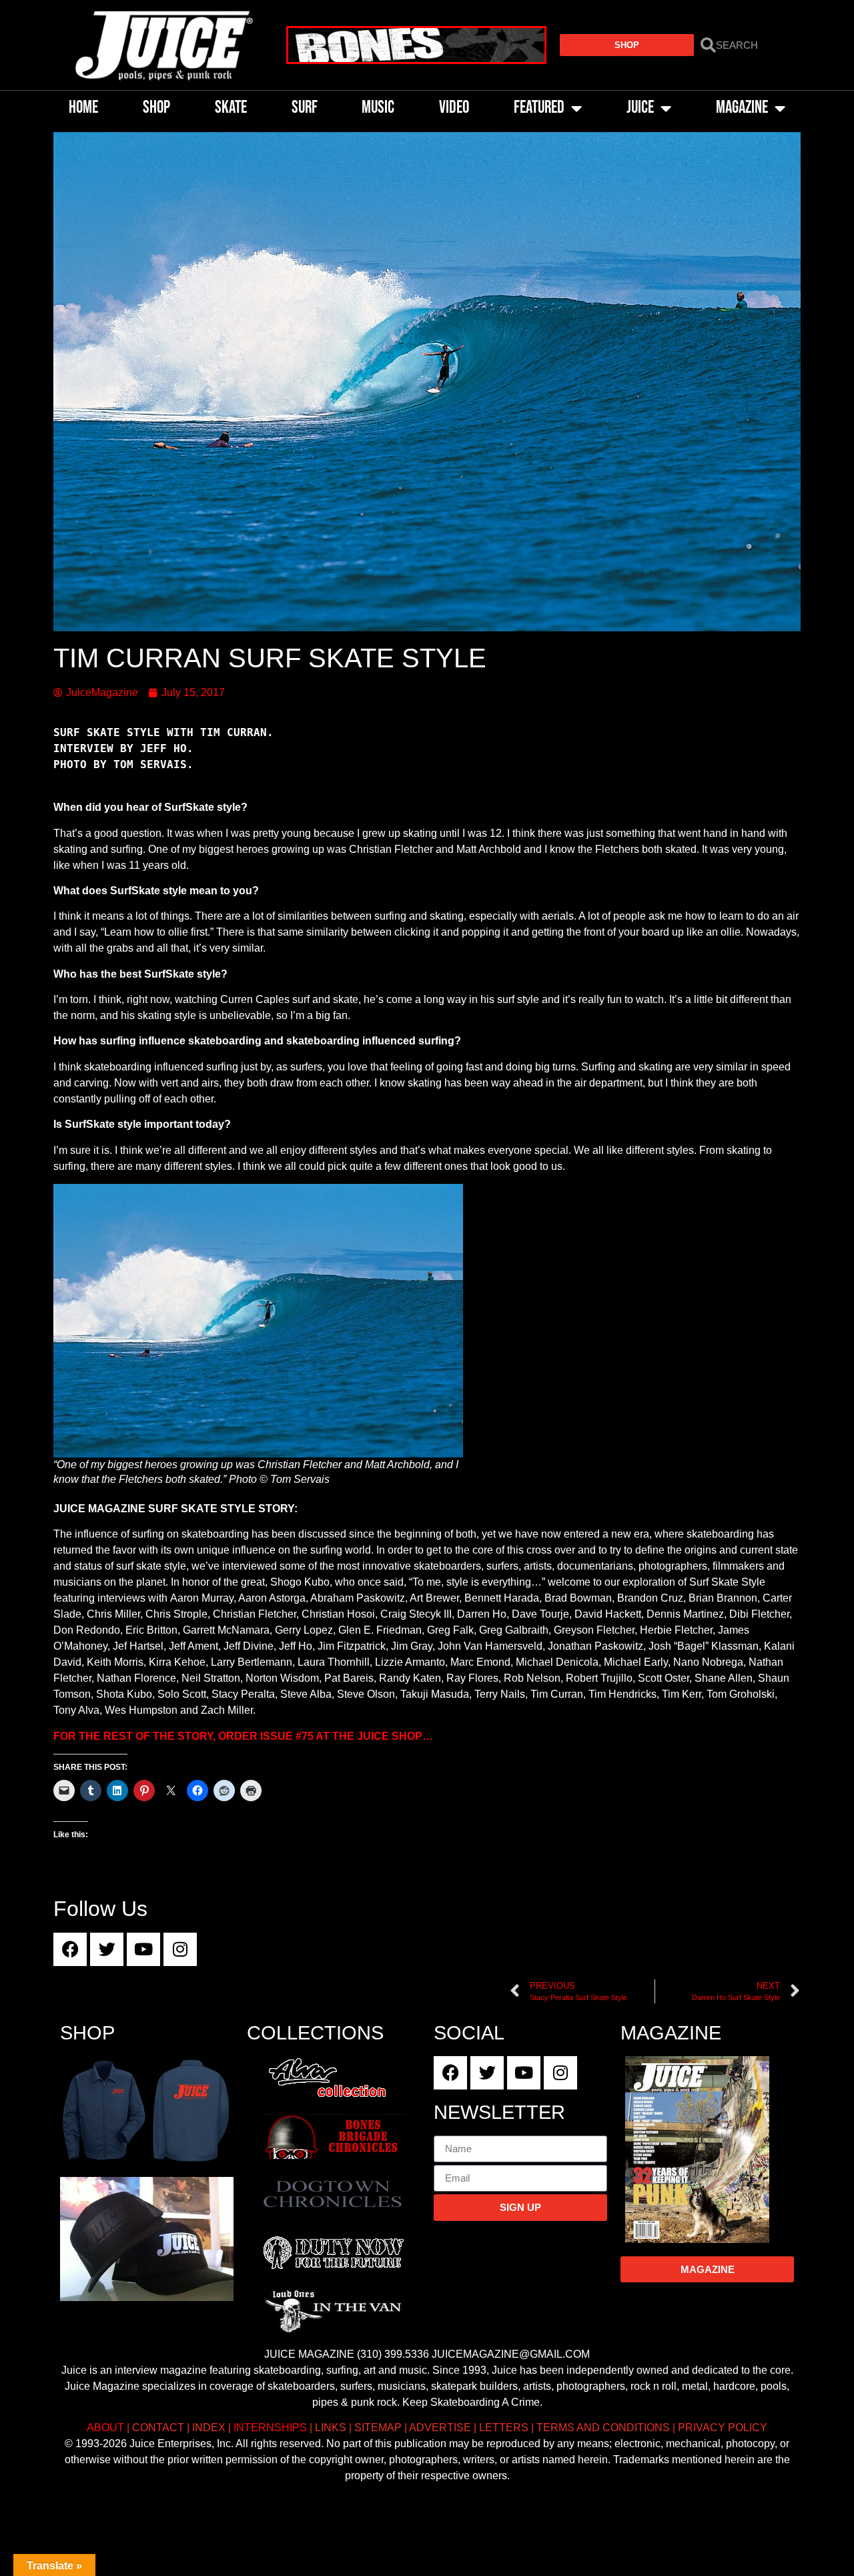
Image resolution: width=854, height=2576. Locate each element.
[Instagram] (180, 1949)
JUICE (640, 108)
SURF (305, 108)
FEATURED (539, 108)
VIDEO (454, 108)
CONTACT (158, 2428)
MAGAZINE (742, 108)
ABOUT (105, 2428)
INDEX (209, 2428)
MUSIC (378, 108)
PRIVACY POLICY (723, 2428)
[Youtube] (143, 1949)
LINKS (331, 2428)
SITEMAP (378, 2428)
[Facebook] (70, 1949)
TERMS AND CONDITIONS (603, 2428)
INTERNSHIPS (270, 2428)
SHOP (156, 108)
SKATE (231, 108)
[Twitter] (107, 1949)
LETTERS (504, 2428)
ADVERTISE (440, 2428)
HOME (83, 108)
